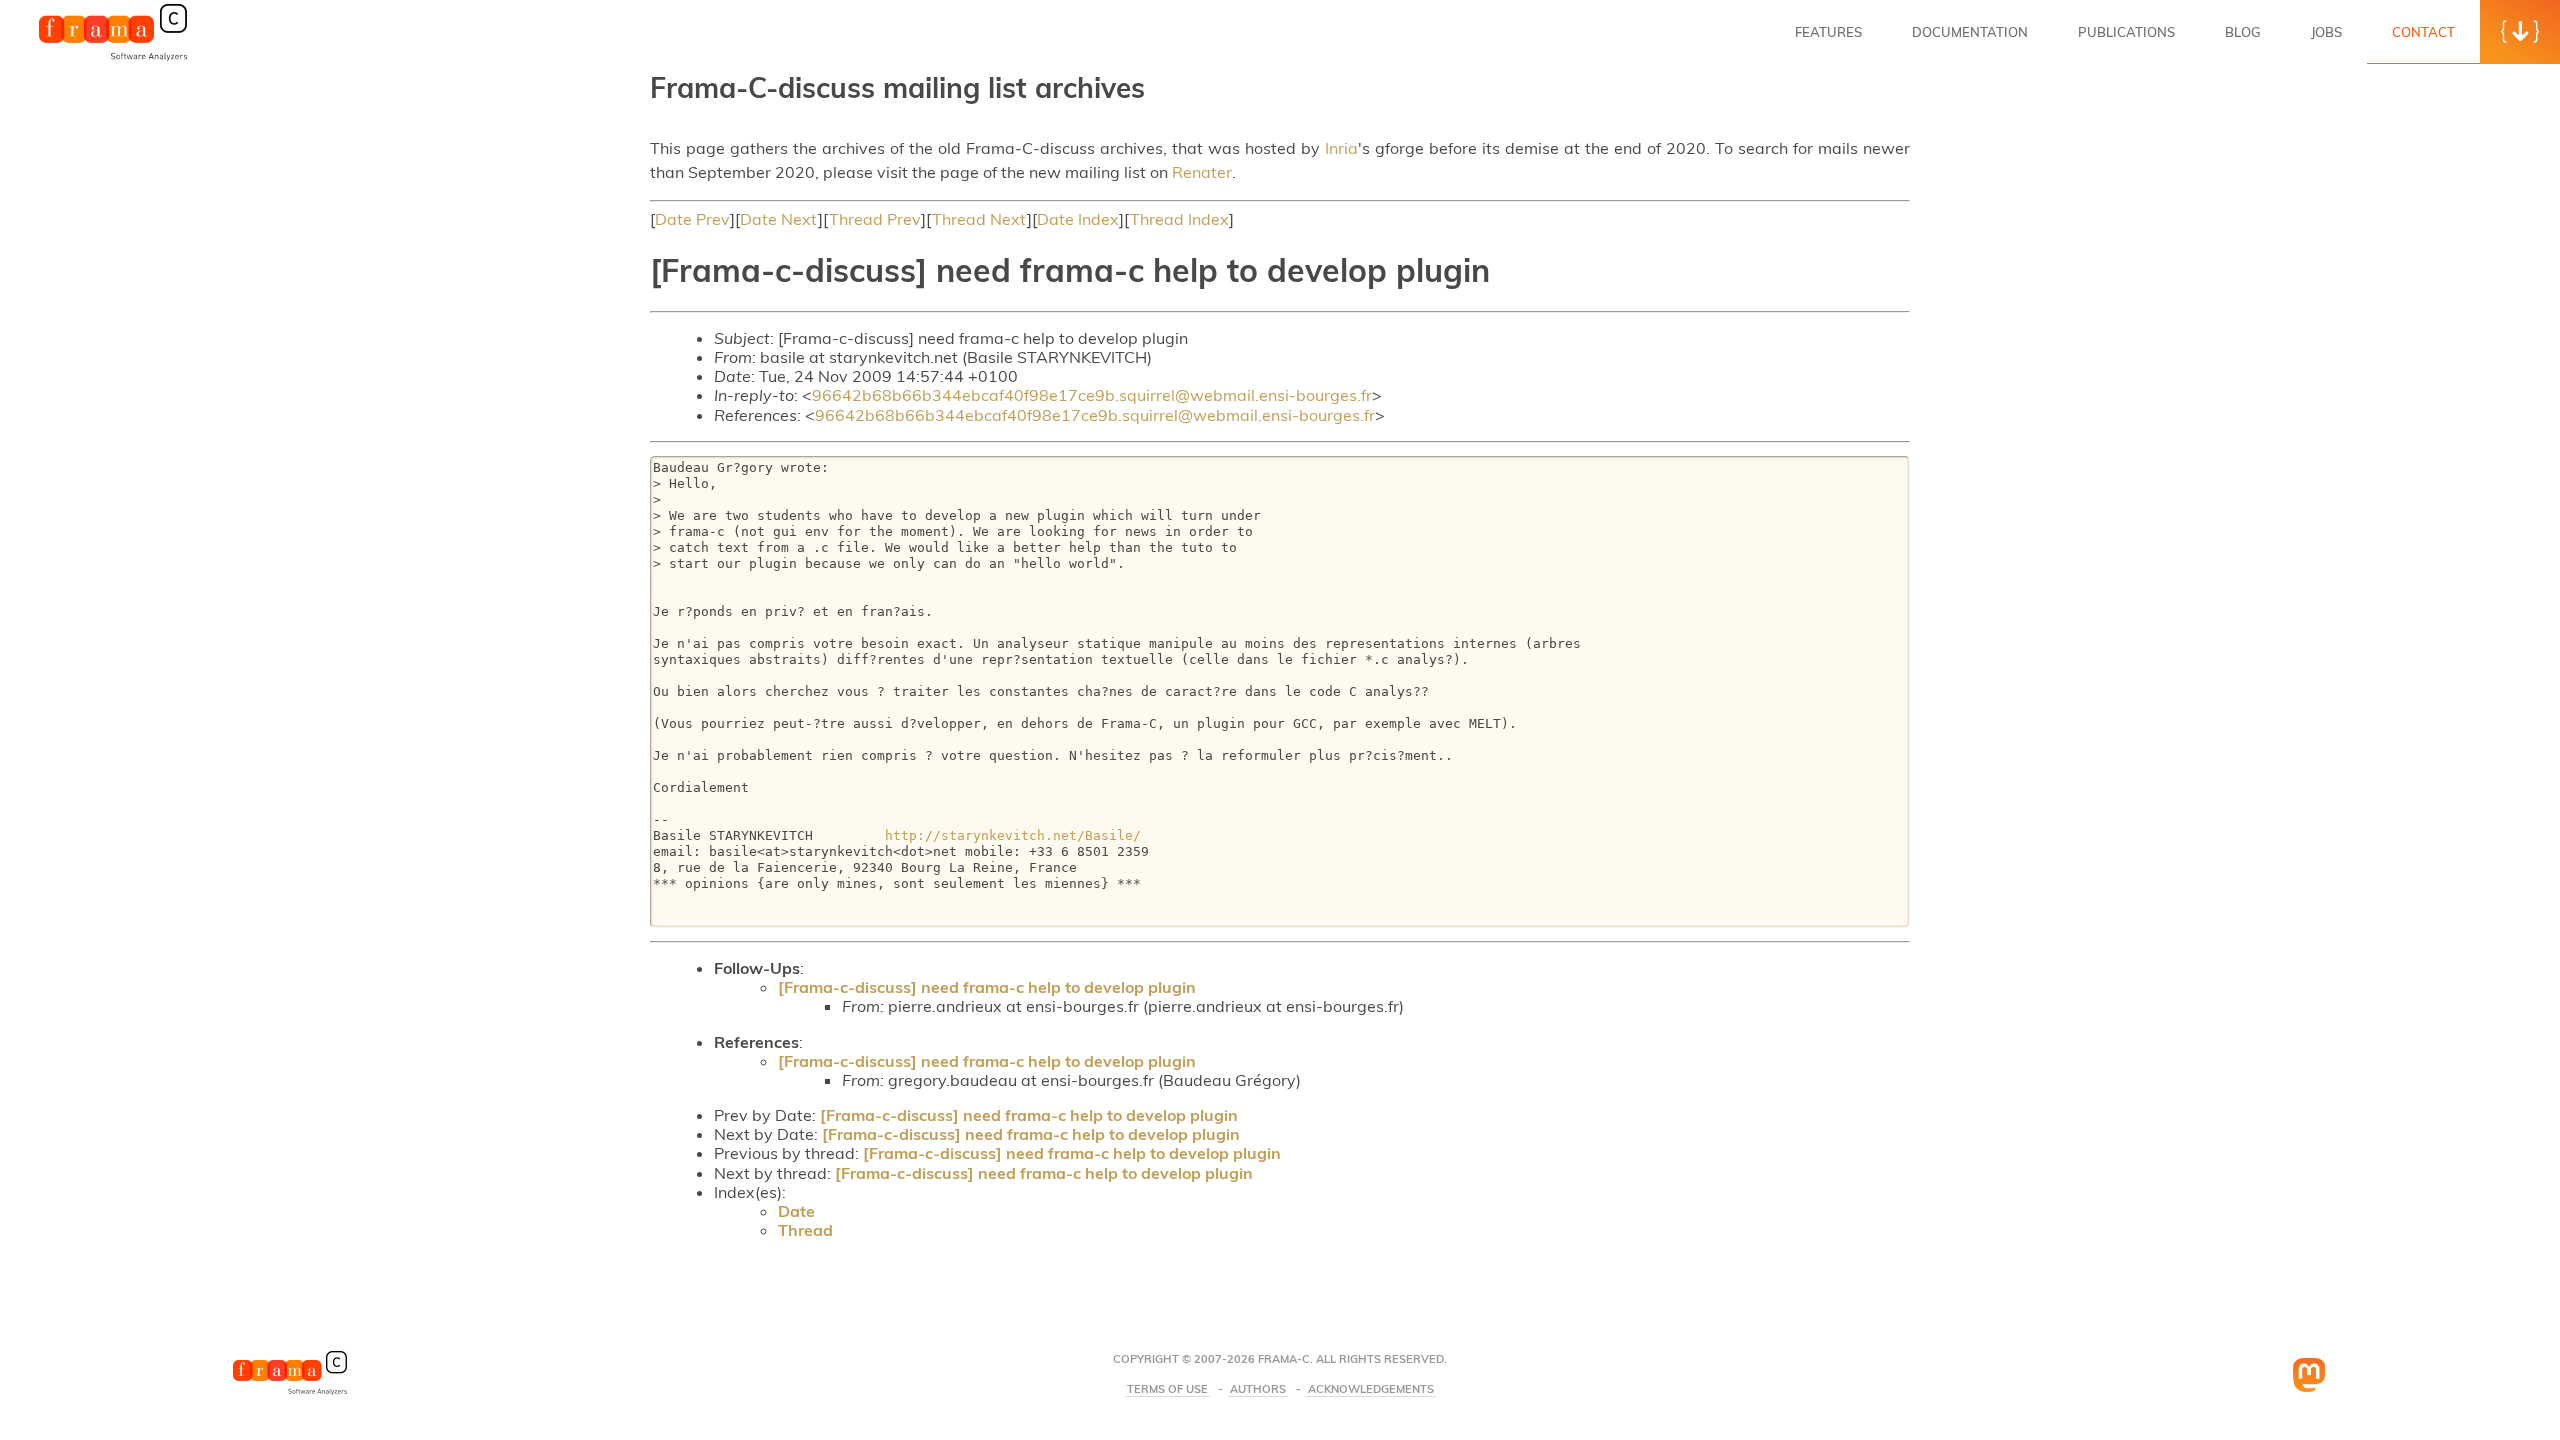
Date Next (779, 219)
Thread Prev (875, 219)
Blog (2243, 32)
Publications (2126, 32)
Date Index (1078, 219)
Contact (2423, 32)
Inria (1341, 148)
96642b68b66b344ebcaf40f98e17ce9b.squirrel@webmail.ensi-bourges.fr (1092, 395)
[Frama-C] (113, 59)
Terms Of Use (1167, 1389)
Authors (1258, 1389)
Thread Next (979, 219)
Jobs (2326, 32)
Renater (1202, 172)
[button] (2520, 32)
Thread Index (1179, 219)
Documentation (1970, 32)
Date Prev (692, 219)
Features (1828, 32)
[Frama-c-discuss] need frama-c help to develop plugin (987, 987)
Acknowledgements (1371, 1389)
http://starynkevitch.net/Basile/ (1013, 835)
